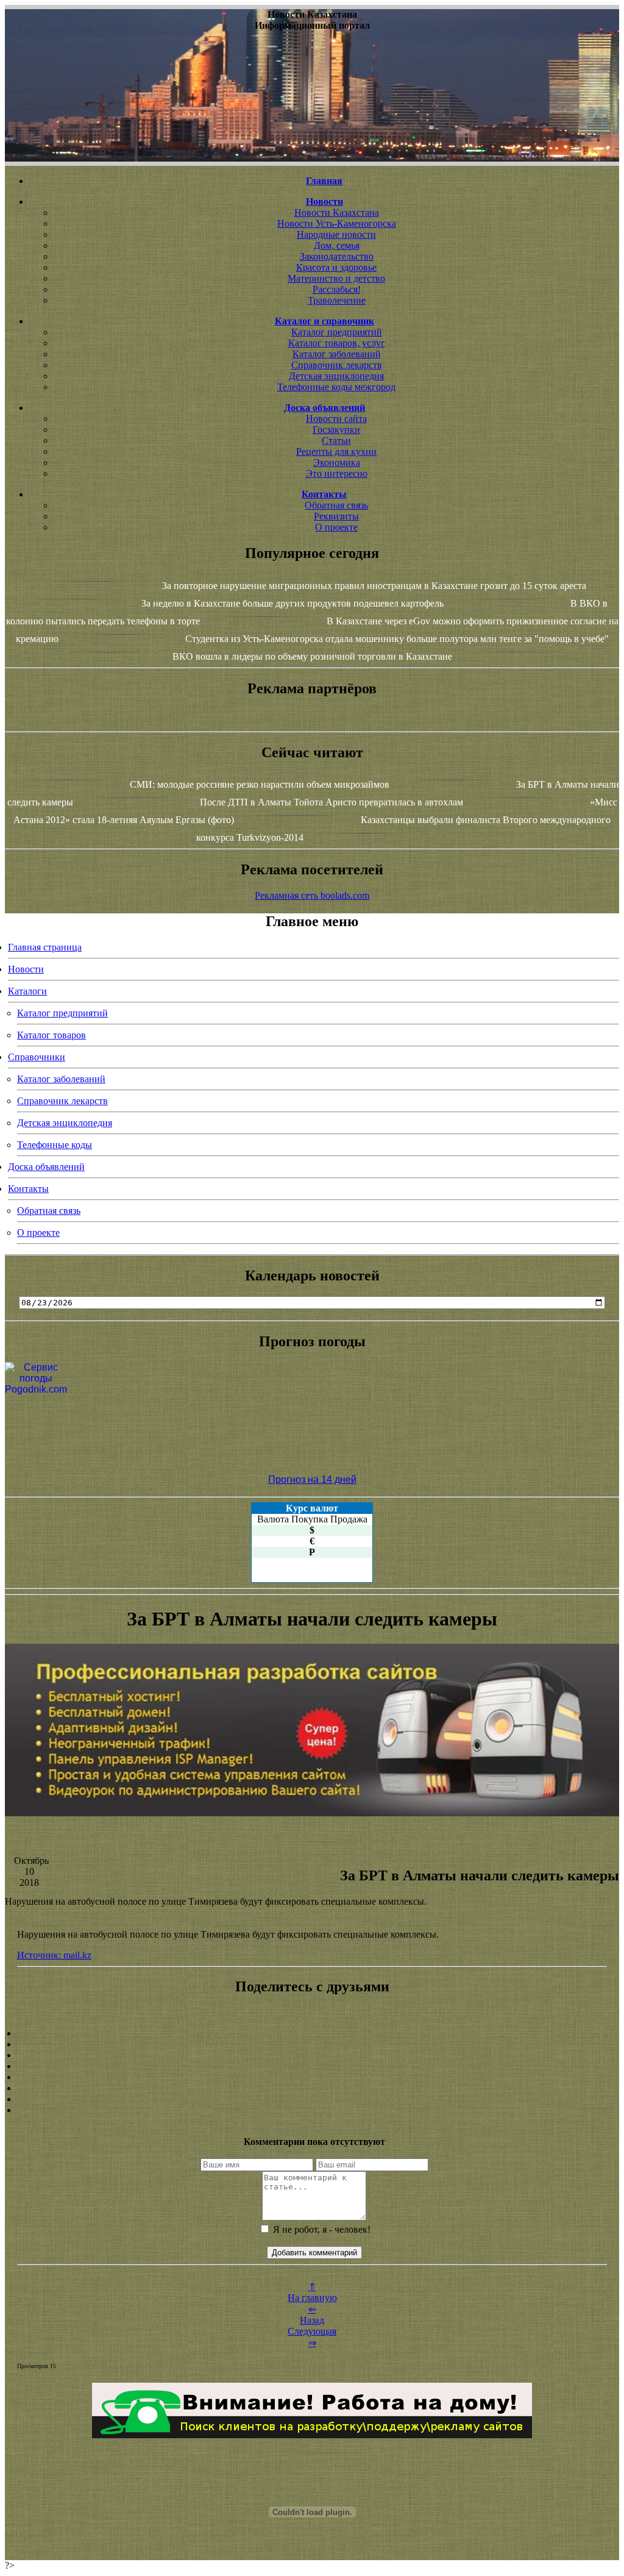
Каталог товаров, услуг (337, 343)
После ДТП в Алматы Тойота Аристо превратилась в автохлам (331, 802)
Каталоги (27, 991)
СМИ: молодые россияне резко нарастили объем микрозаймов (260, 784)
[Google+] (312, 2044)
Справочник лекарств (337, 365)
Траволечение (337, 300)
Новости (26, 969)
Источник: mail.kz (54, 1955)
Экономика (337, 462)
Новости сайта (336, 419)
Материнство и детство (336, 278)
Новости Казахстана (337, 212)
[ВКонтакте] (312, 2066)
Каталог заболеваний (337, 354)
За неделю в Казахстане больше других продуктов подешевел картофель (292, 603)
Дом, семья (337, 245)
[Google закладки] (312, 2055)
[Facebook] (312, 2077)
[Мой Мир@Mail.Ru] (312, 2110)
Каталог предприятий (337, 332)
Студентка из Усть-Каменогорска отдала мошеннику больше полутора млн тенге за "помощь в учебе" (397, 639)
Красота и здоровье (336, 267)
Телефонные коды (55, 1145)
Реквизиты (336, 516)
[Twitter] (312, 2088)
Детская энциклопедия (336, 376)
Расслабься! (337, 289)
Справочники (37, 1057)
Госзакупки (336, 430)
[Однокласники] (312, 2099)
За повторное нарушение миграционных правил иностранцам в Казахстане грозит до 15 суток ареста (374, 586)
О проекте (336, 527)
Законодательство (337, 256)
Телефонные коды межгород (336, 387)
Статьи (336, 441)
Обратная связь (336, 505)
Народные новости (336, 234)
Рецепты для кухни (336, 451)
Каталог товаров (51, 1035)
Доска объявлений (46, 1167)
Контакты (28, 1189)
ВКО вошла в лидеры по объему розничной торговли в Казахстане (312, 656)
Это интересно (337, 473)
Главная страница (45, 947)
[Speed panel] (312, 2033)
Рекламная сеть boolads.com (312, 895)
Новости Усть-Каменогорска (337, 223)
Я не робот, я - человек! (321, 2229)
